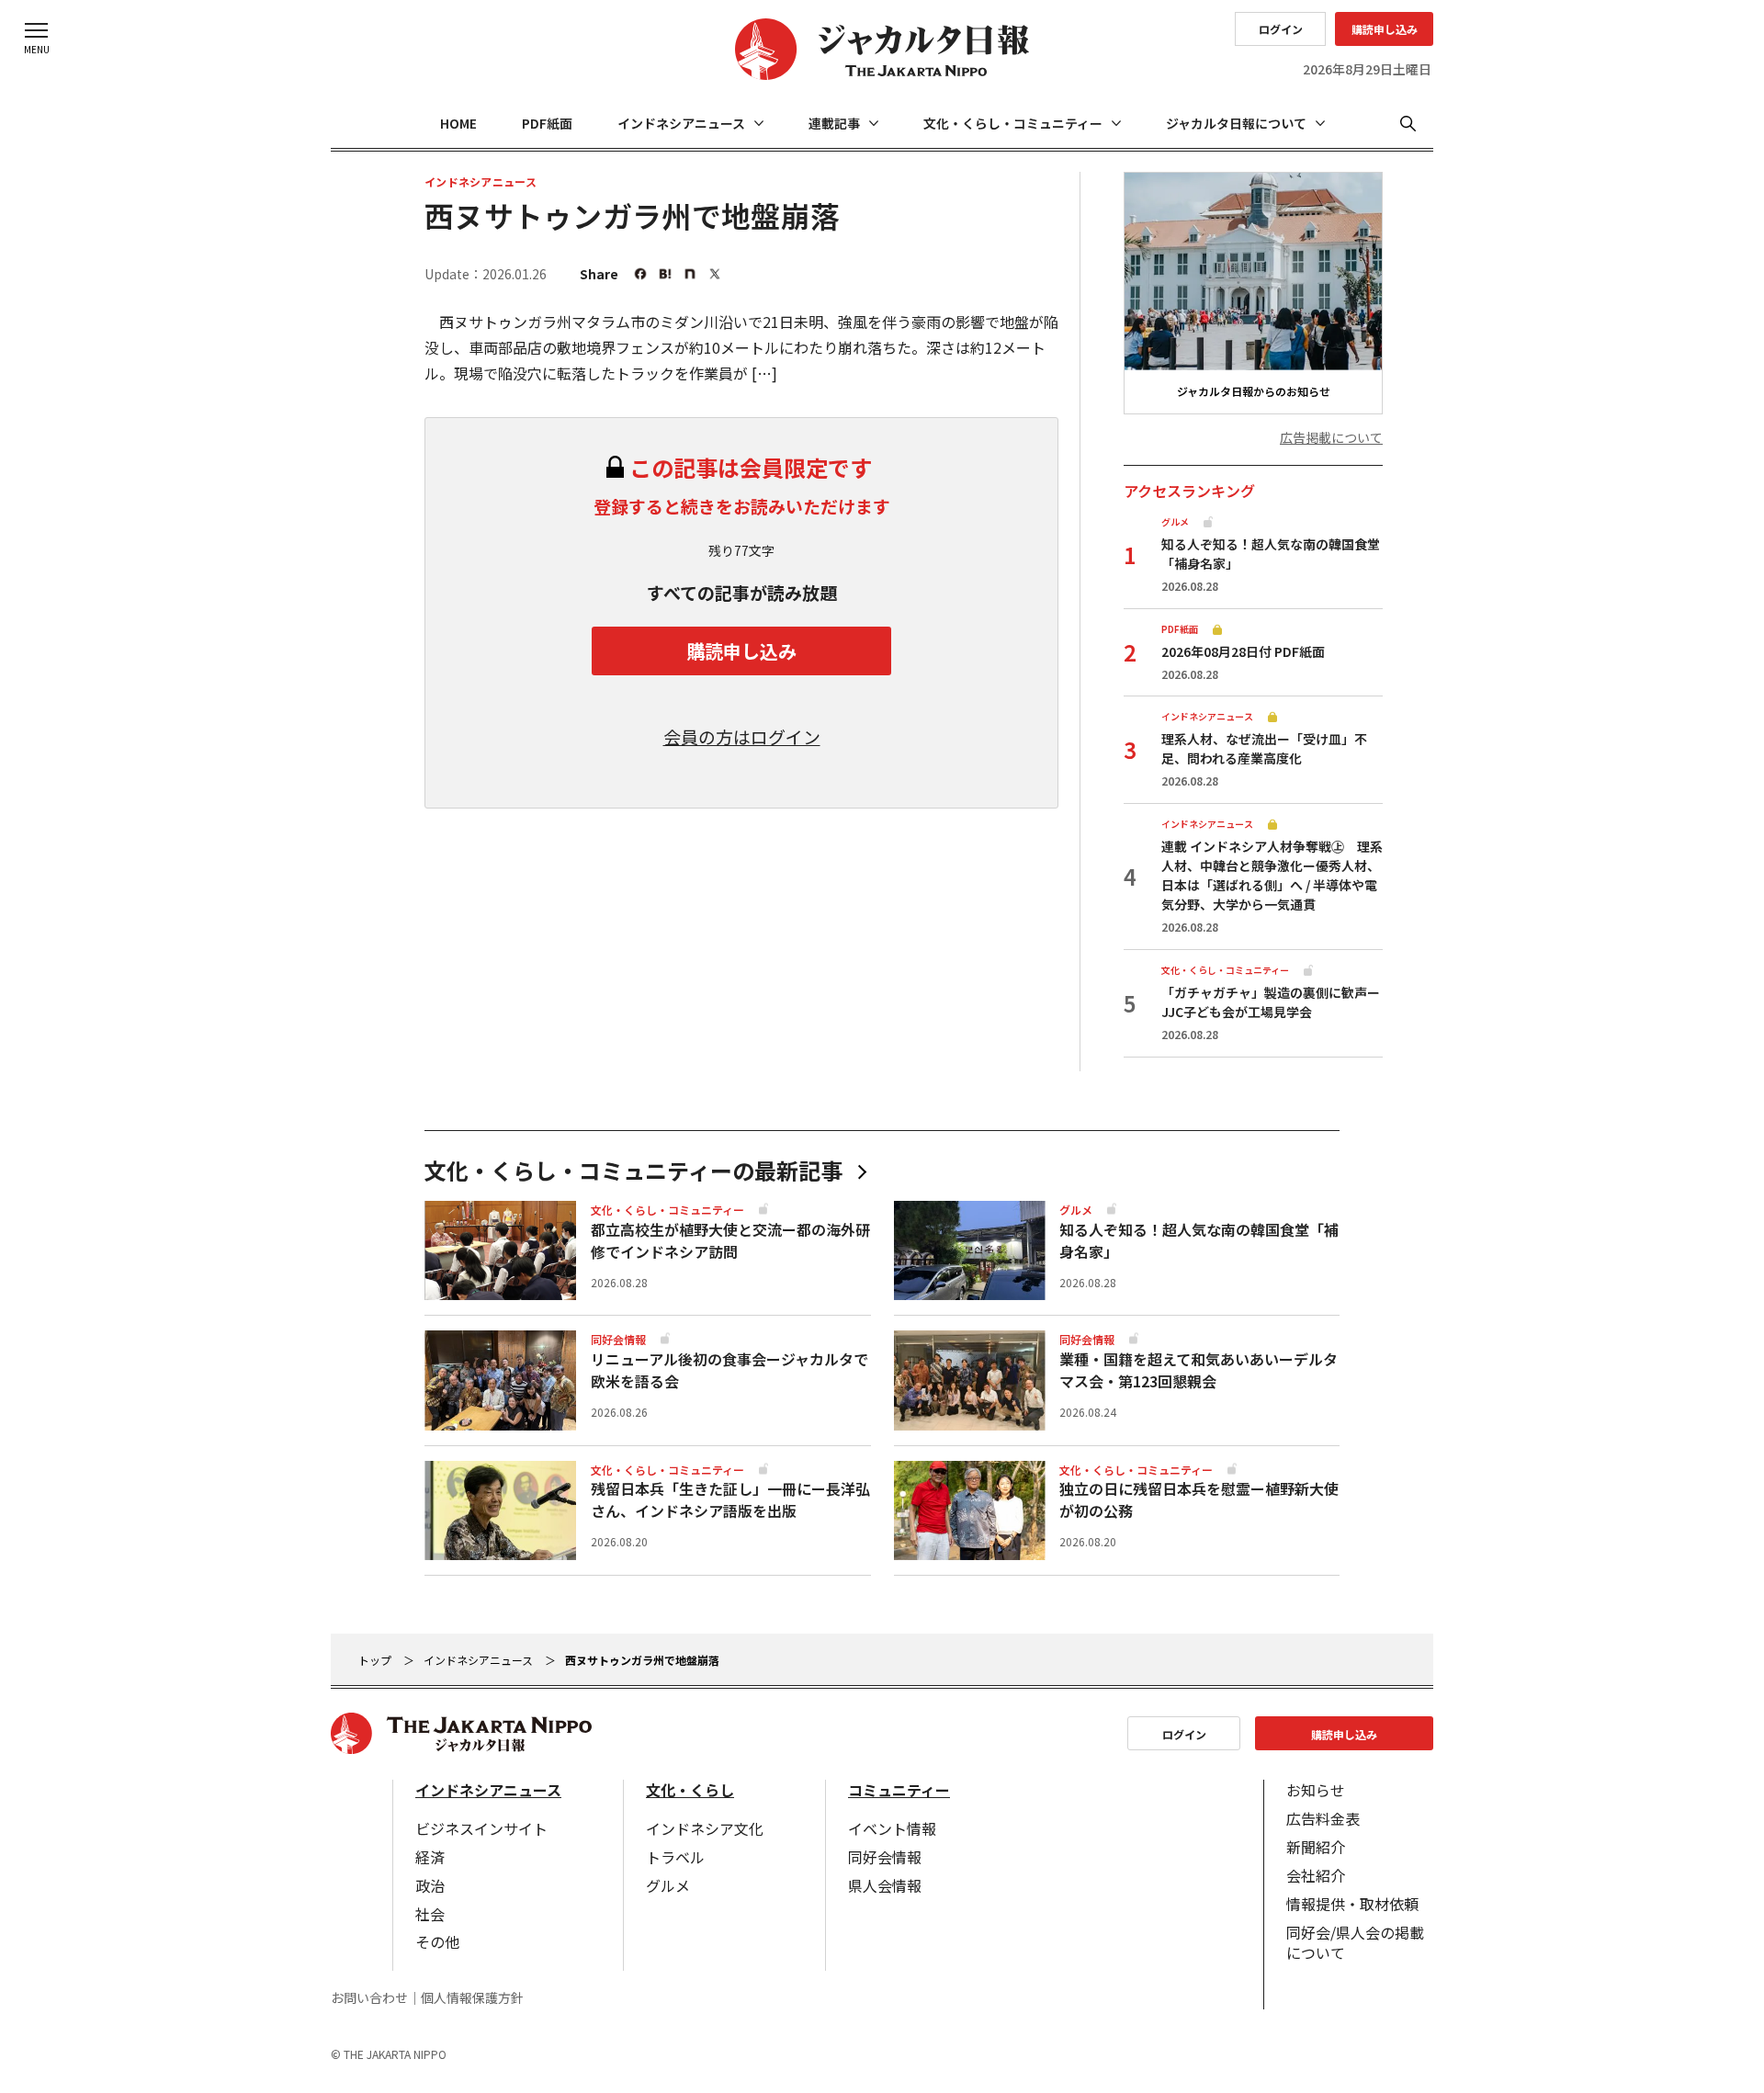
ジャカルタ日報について (1236, 123)
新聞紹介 (1316, 1847)
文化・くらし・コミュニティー (1013, 123)
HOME (458, 123)
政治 (430, 1885)
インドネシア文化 (705, 1828)
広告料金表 (1323, 1818)
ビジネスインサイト (481, 1828)
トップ (375, 1660)
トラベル (675, 1857)
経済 (430, 1857)
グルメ (668, 1885)
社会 (430, 1914)
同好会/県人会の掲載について (1355, 1942)
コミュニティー (899, 1790)
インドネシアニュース (681, 123)
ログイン (1281, 29)
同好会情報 (885, 1857)
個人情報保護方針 (472, 1998)
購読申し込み (1385, 29)
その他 (437, 1941)
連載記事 (834, 123)
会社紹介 (1316, 1875)
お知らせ (1316, 1790)
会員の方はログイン (742, 737)
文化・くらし (690, 1790)
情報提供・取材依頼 (1352, 1904)
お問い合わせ (369, 1998)
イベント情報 (892, 1828)
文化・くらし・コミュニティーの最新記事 (633, 1171)
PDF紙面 (547, 123)
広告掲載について (1331, 438)
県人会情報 (885, 1885)
